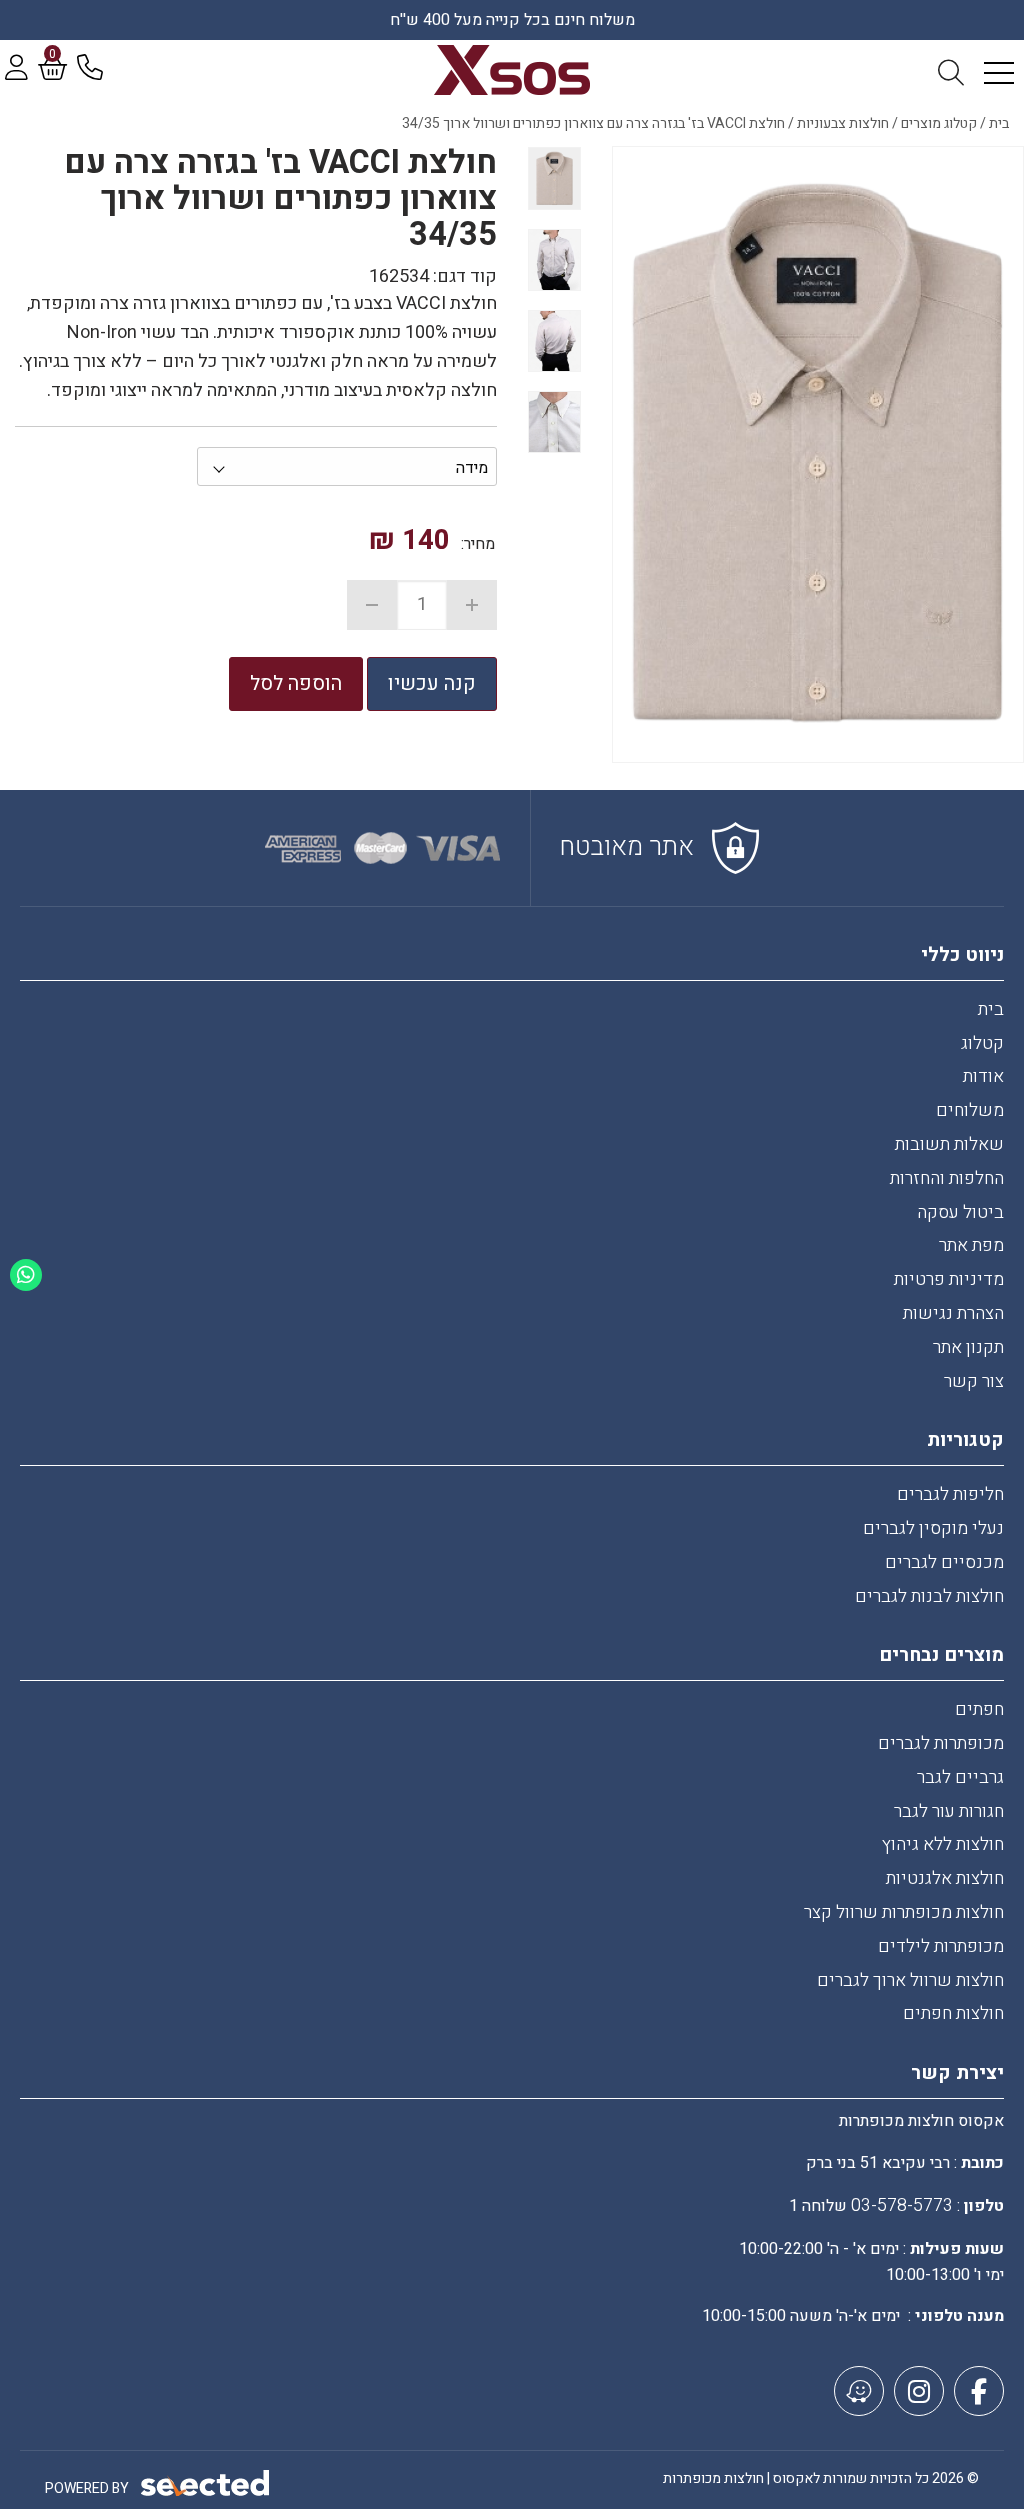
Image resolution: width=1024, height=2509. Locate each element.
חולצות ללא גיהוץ (943, 1844)
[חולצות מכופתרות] (512, 70)
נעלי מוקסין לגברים (933, 1528)
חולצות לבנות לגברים (929, 1596)
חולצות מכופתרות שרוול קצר (904, 1912)
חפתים (979, 1709)
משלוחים (970, 1110)
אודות (983, 1076)
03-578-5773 (902, 2205)
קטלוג (982, 1043)
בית (991, 1009)
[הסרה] (372, 605)
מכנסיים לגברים (944, 1562)
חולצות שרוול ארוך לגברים (910, 1980)
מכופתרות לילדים (941, 1946)
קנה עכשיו (432, 683)
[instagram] (919, 2391)
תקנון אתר (968, 1347)
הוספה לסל (296, 683)
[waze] (859, 2391)
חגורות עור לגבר (949, 1811)
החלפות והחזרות (947, 1178)
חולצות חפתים (953, 2013)
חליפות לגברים (950, 1494)
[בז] (818, 454)
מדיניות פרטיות (949, 1279)
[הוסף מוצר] (472, 605)
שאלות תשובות (949, 1144)
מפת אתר (971, 1245)
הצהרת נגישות (953, 1313)
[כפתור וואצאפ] (26, 1275)
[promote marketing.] (206, 2483)
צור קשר (974, 1381)
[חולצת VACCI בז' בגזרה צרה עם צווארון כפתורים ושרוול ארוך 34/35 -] (554, 178)
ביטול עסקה (960, 1212)
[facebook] (979, 2391)
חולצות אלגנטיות (945, 1878)
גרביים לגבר (960, 1777)
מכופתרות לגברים (941, 1743)
